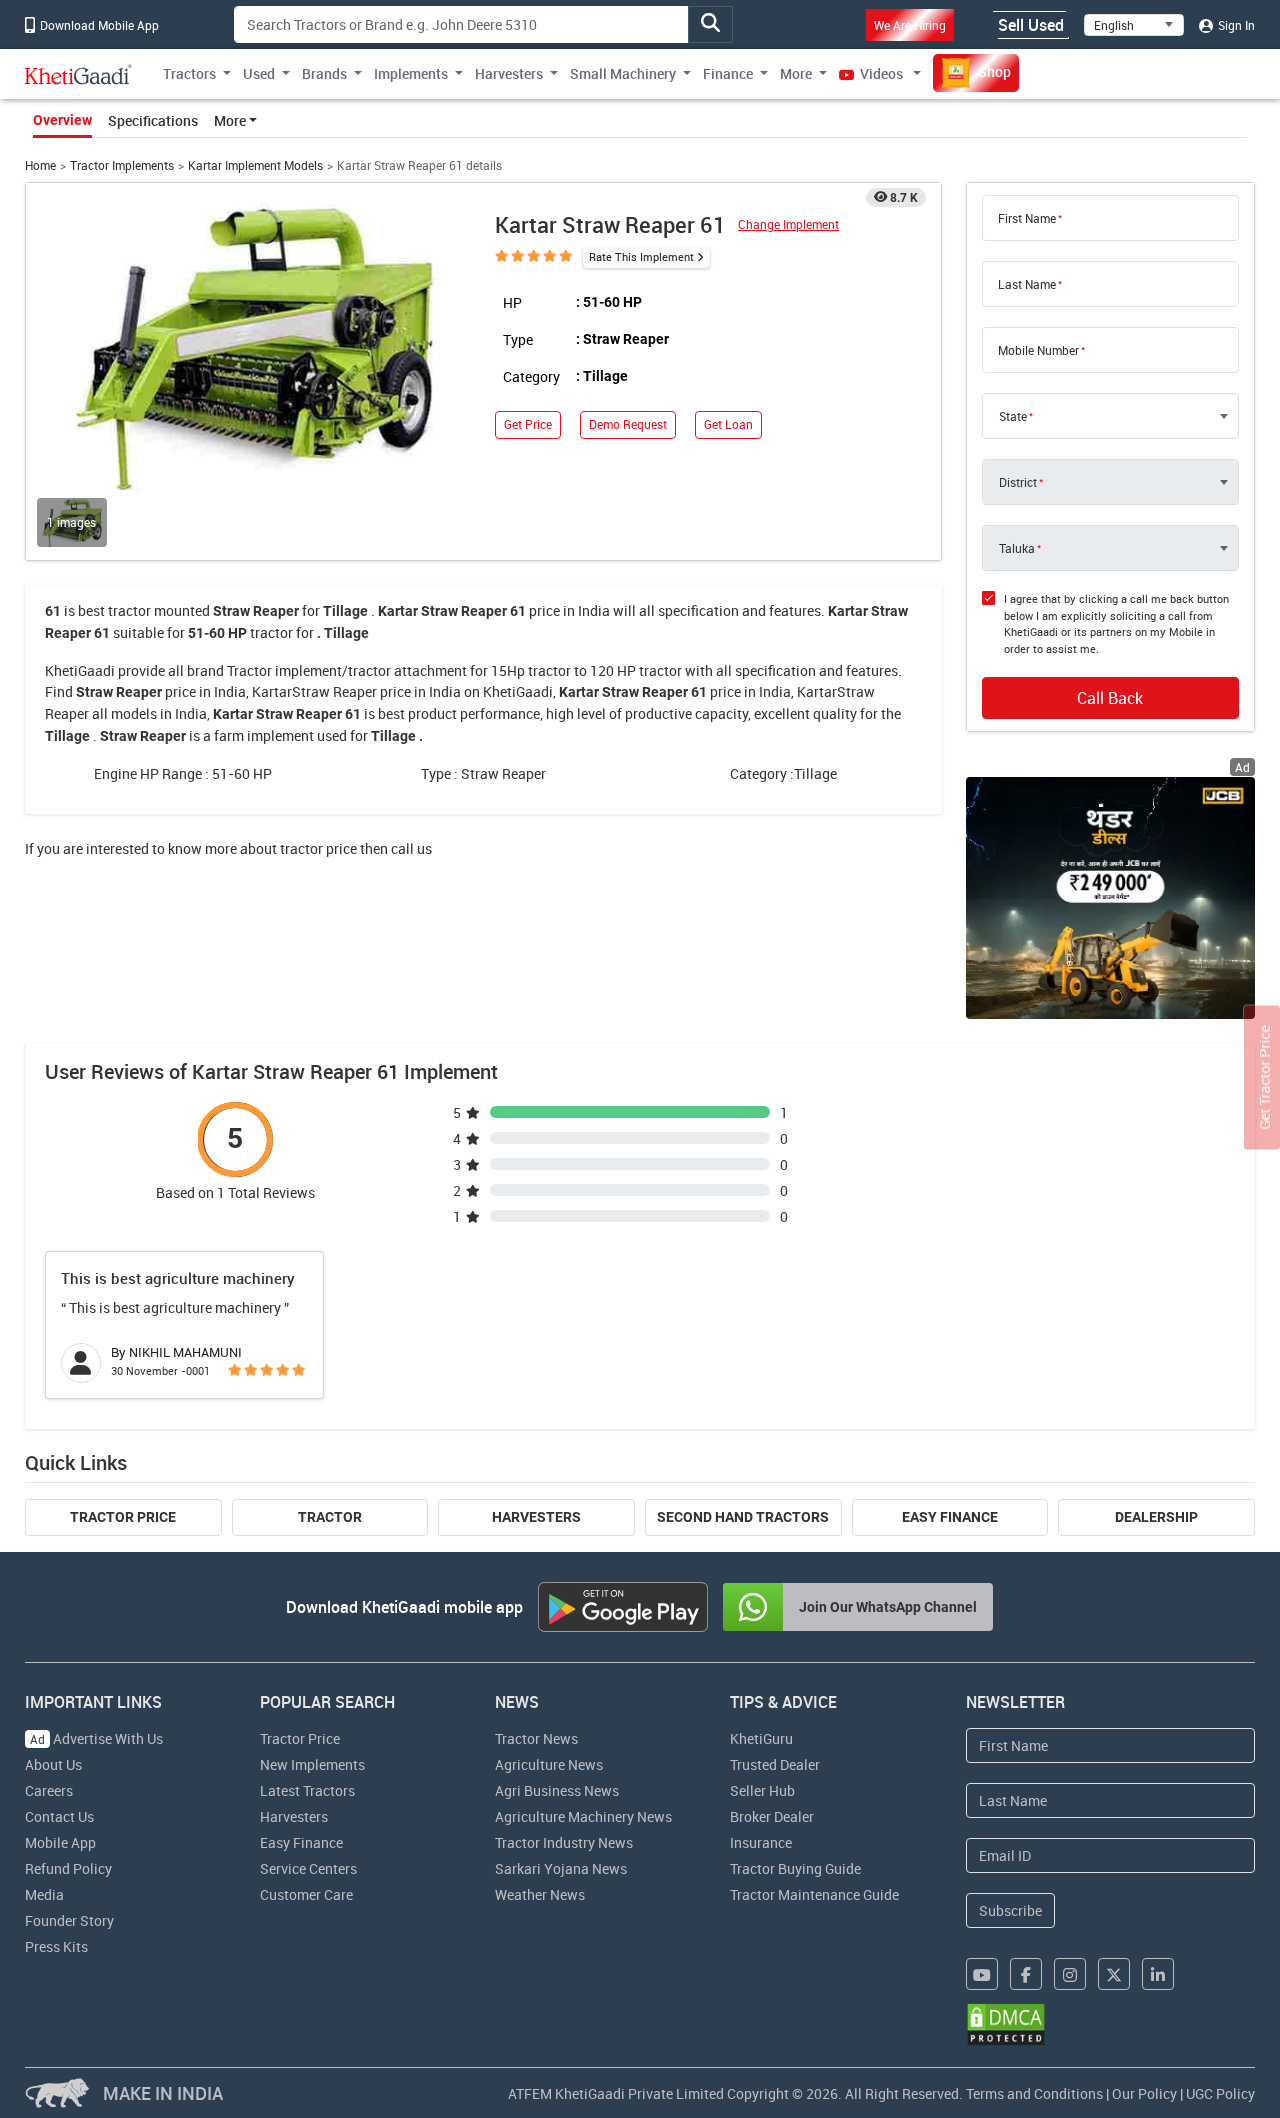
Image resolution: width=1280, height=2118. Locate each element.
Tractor (330, 1517)
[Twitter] (1114, 1974)
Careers (49, 1790)
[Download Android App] (623, 1607)
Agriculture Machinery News (583, 1816)
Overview (62, 120)
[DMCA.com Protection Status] (1006, 2024)
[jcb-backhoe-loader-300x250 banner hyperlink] (1111, 897)
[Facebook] (1026, 1974)
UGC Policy (1220, 2093)
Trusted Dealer (775, 1764)
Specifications (153, 120)
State (1013, 416)
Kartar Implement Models (255, 165)
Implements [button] (411, 73)
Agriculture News (549, 1764)
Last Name (1027, 284)
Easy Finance (950, 1517)
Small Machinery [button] (623, 73)
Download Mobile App (98, 25)
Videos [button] (881, 73)
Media (44, 1894)
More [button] (796, 73)
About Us (53, 1764)
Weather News (540, 1894)
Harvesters (536, 1517)
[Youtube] (982, 1974)
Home (40, 165)
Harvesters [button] (509, 73)
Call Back (1110, 698)
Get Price (528, 424)
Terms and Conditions (1034, 2093)
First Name (1027, 218)
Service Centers (308, 1868)
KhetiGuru (761, 1738)
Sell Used (1031, 25)
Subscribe (1010, 1910)
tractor (129, 610)
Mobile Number (1038, 350)
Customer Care (306, 1894)
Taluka (1017, 548)
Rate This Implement (641, 256)
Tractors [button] (189, 73)
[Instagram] (1070, 1974)
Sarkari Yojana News (561, 1868)
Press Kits (56, 1946)
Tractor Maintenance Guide (814, 1894)
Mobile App (60, 1842)
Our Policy (1144, 2093)
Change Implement (788, 224)
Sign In (1235, 25)
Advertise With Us (96, 1738)
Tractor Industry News (564, 1842)
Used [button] (259, 73)
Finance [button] (728, 73)
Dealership (1156, 1517)
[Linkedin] (1158, 1974)
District (1018, 482)
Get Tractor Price (1264, 1078)
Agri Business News (557, 1790)
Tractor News (536, 1738)
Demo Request (628, 424)
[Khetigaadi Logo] (79, 74)
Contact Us (59, 1816)
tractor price (318, 848)
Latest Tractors (307, 1790)
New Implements (312, 1764)
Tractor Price (123, 1517)
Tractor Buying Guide (795, 1868)
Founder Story (69, 1920)
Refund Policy (68, 1868)
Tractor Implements (122, 165)
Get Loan (728, 424)
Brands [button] (324, 73)
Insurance (761, 1842)
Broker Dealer (772, 1816)
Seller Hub (762, 1790)
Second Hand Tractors (743, 1517)
